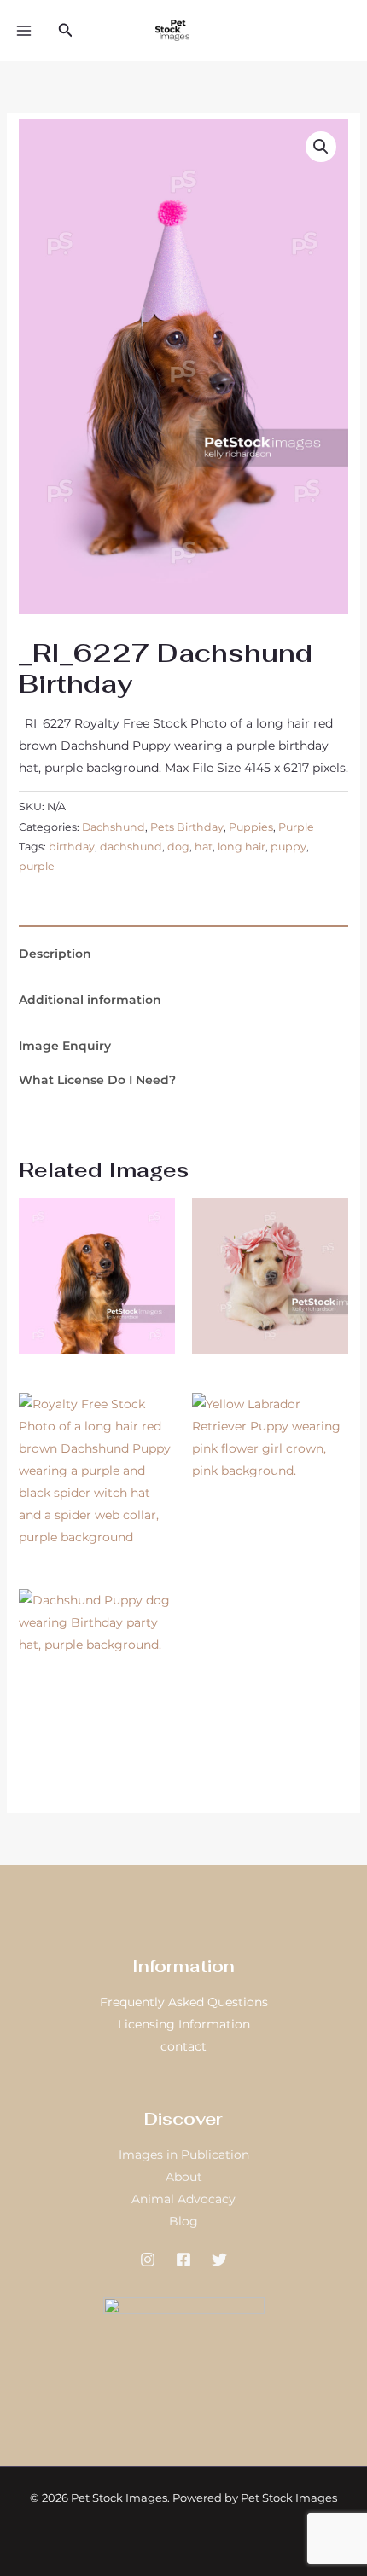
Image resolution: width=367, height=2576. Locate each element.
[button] (66, 31)
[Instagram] (148, 2260)
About (184, 2177)
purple (37, 866)
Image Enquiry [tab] (65, 1046)
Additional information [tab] (90, 1000)
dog (178, 847)
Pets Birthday (187, 827)
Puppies (251, 827)
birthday (72, 847)
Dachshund (114, 827)
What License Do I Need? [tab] (97, 1080)
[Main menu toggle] (24, 31)
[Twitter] (219, 2260)
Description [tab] (55, 954)
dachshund (131, 847)
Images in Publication (184, 2155)
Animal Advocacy (183, 2199)
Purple (296, 827)
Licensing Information (184, 2024)
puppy (288, 847)
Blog (183, 2221)
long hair (242, 847)
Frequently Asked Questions (184, 2002)
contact (183, 2046)
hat (204, 847)
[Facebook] (183, 2260)
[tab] (184, 931)
